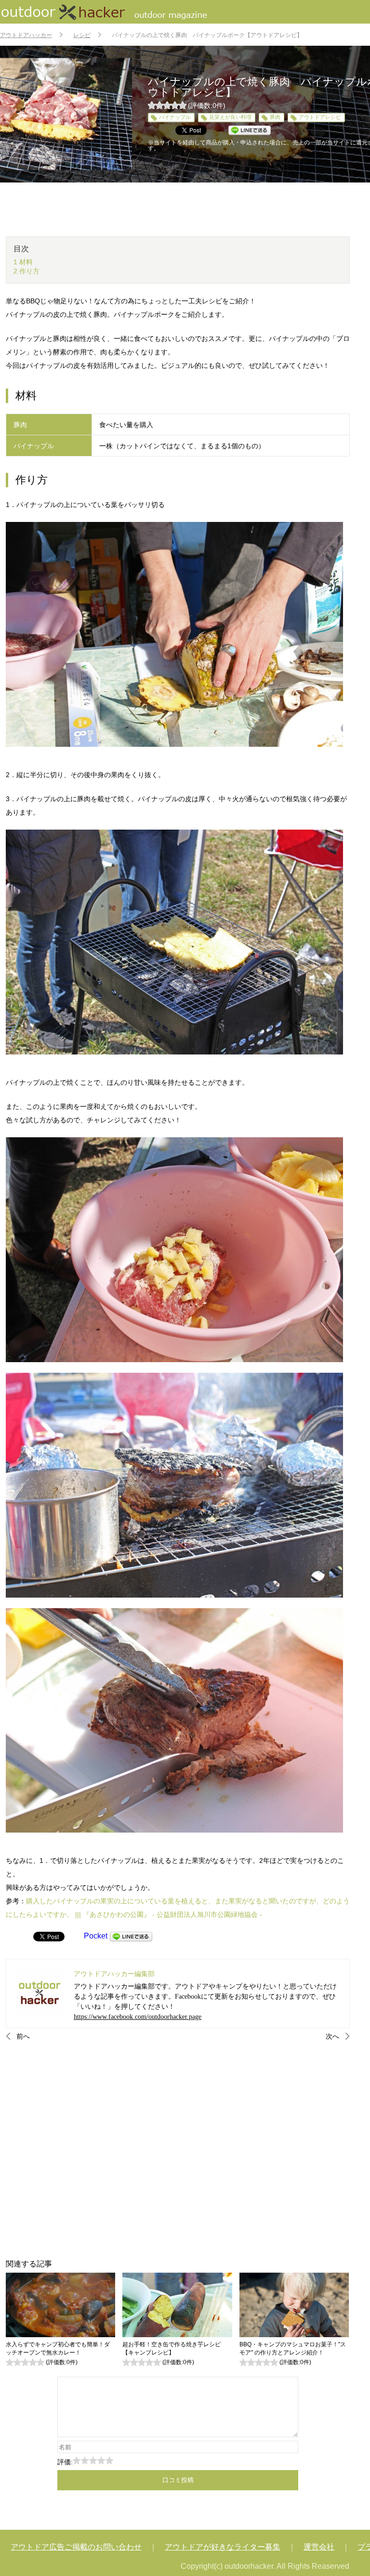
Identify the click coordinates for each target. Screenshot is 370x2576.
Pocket (96, 1936)
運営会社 (319, 2547)
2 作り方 (26, 271)
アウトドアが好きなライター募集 (223, 2547)
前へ (23, 2036)
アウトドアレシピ (320, 117)
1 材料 (23, 262)
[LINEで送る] (131, 1936)
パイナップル (175, 117)
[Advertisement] (178, 2150)
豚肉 (275, 117)
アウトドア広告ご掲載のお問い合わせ (76, 2547)
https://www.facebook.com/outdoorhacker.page (138, 2017)
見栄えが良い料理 (230, 117)
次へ (332, 2036)
